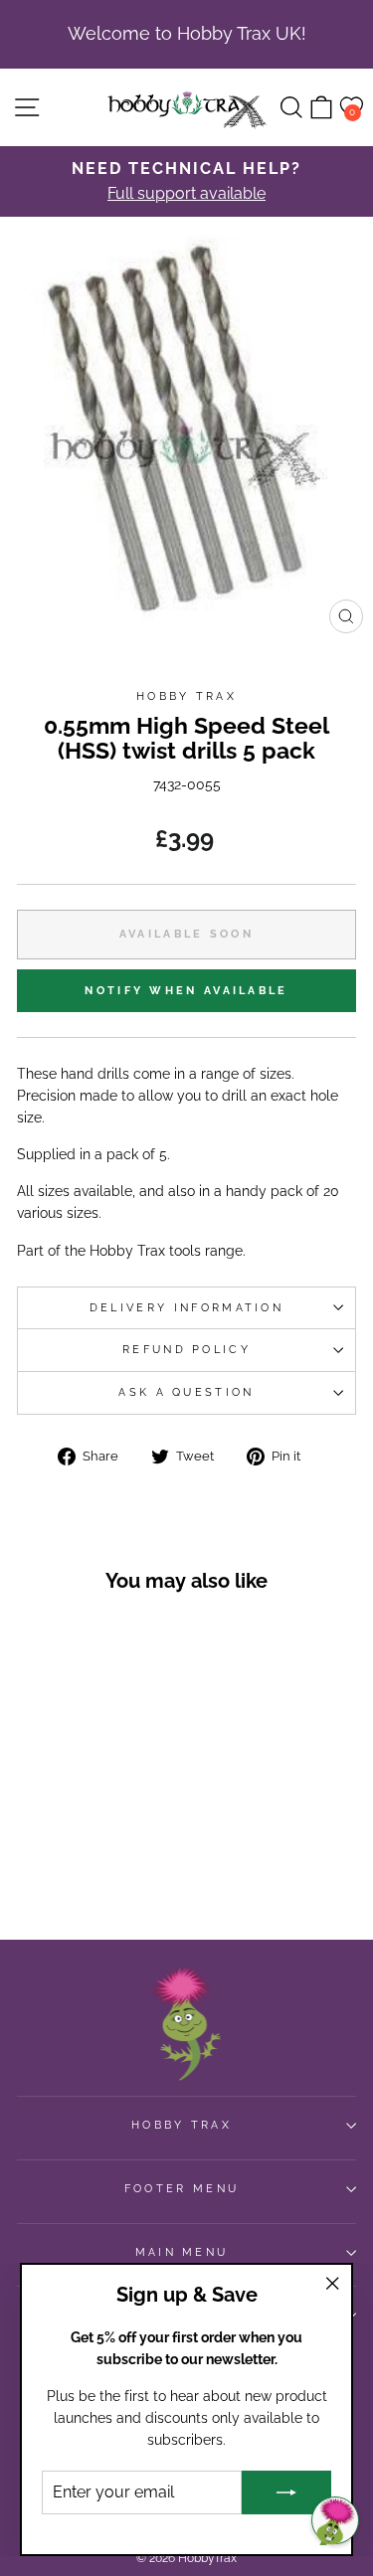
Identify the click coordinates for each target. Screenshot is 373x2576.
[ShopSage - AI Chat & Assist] (335, 2520)
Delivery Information (186, 1308)
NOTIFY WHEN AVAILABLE (186, 991)
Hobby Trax (186, 696)
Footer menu (182, 2189)
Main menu (182, 2252)
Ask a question (186, 1392)
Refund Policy (186, 1350)
